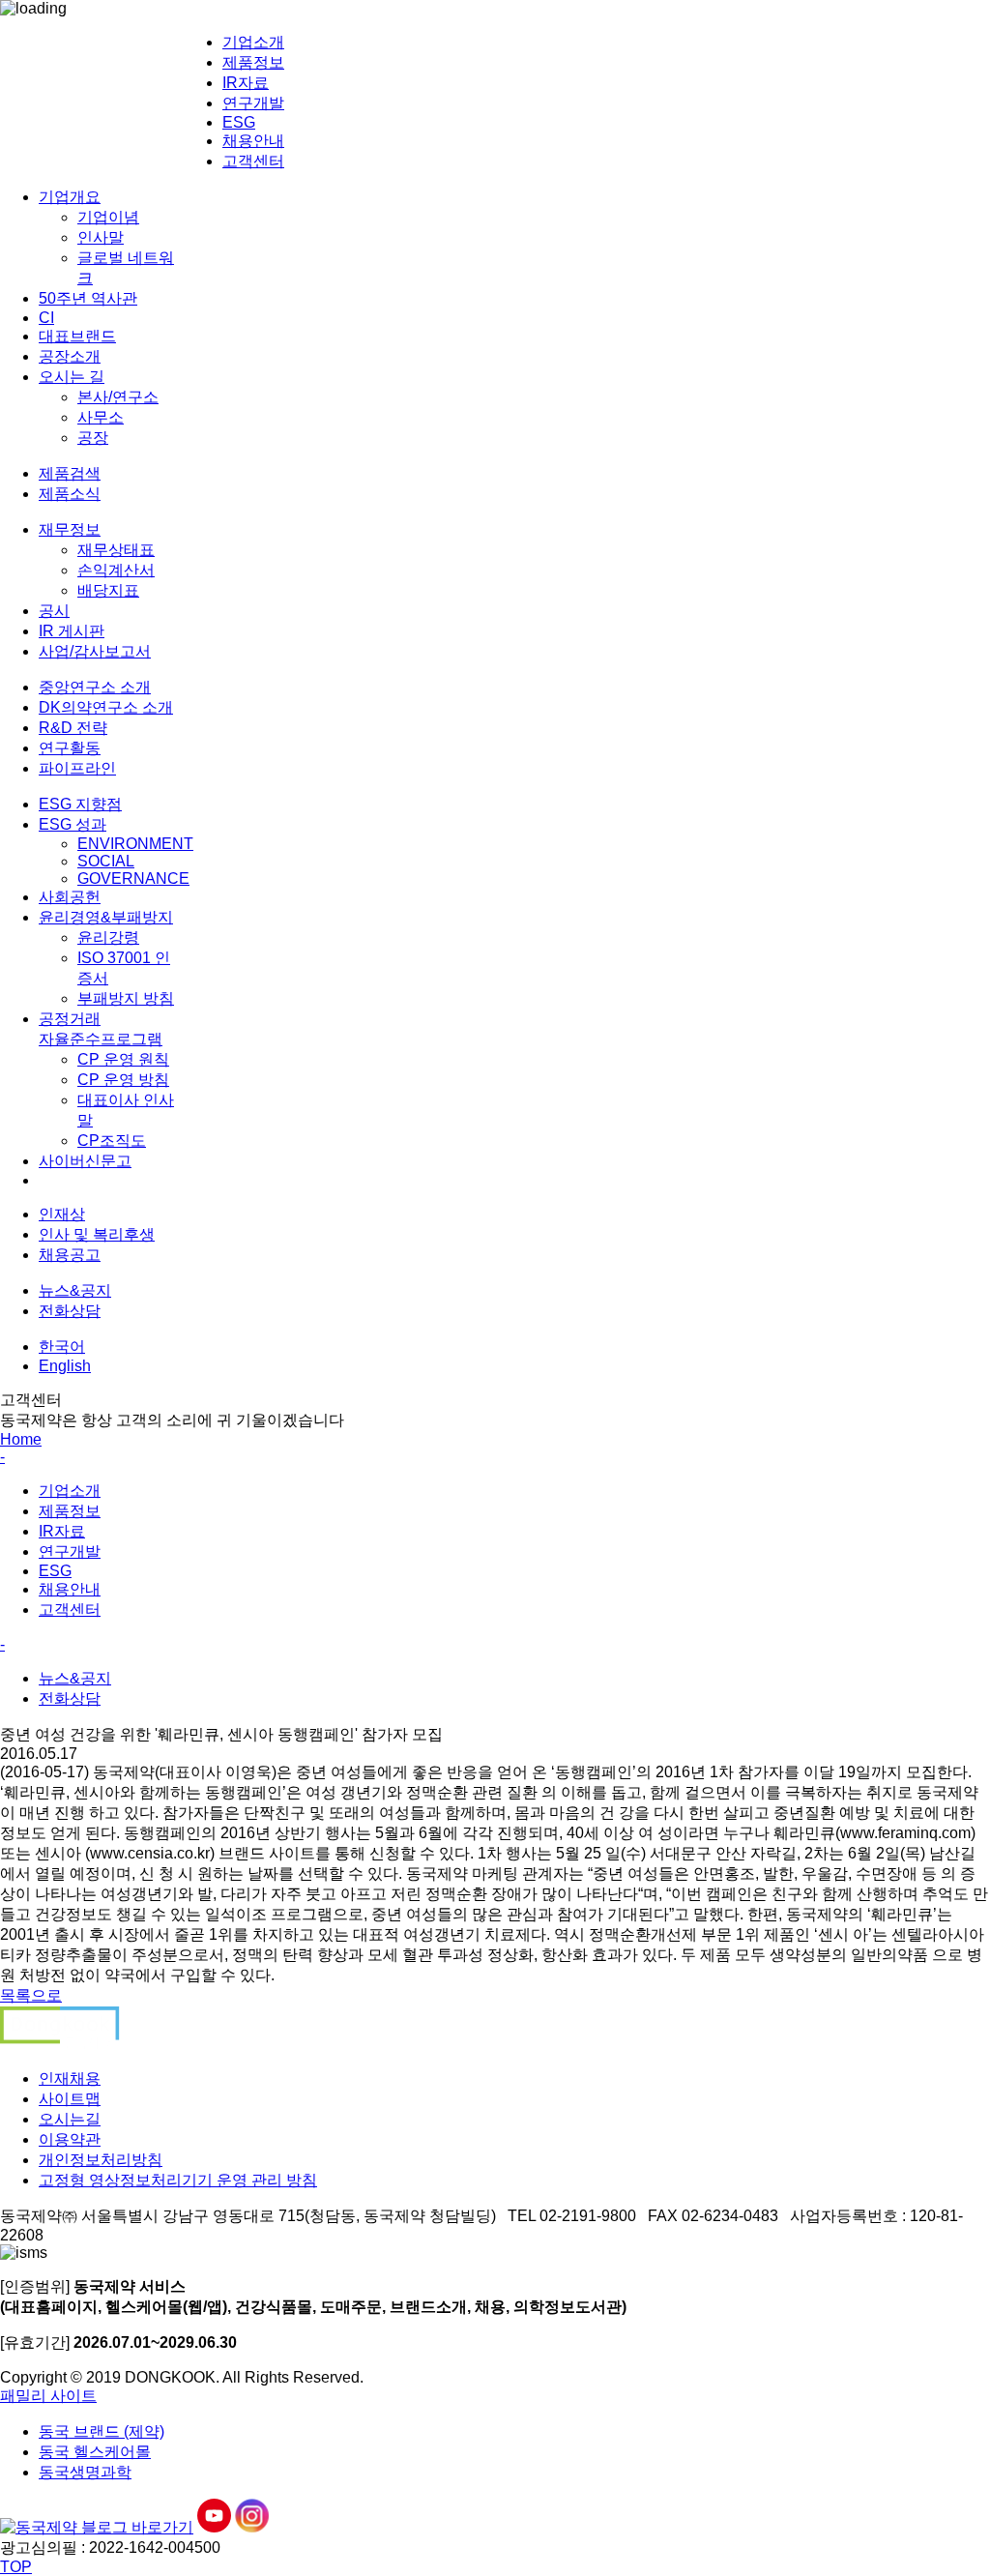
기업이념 (108, 217)
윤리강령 (108, 937)
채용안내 (253, 141)
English (65, 1366)
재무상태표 (116, 550)
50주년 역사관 (88, 298)
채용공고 (70, 1255)
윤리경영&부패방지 (106, 917)
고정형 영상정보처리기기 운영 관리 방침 (178, 2180)
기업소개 (253, 42)
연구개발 (253, 103)
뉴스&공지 (75, 1290)
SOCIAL (106, 861)
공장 (93, 438)
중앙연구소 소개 (95, 687)
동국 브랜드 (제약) (102, 2431)
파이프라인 (77, 768)
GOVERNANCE (133, 878)
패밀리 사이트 (48, 2396)
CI (46, 318)
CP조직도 (112, 1141)
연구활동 (70, 748)
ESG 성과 (73, 824)
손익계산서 (116, 570)
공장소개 (70, 356)
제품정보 (253, 62)
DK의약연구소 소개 (106, 707)
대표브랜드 (77, 336)
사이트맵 (70, 2099)
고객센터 (253, 161)
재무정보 (70, 529)
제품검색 (70, 473)
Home (21, 1439)
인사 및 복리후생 (97, 1234)
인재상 (62, 1214)
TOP (16, 2567)
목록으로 (31, 1995)
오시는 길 (72, 377)
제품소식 (70, 494)
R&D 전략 (73, 728)
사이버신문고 (85, 1161)
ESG (239, 122)
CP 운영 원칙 (123, 1059)
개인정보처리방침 (101, 2160)
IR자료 (246, 83)
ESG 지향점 (80, 804)
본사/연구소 (118, 397)
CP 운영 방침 (123, 1080)
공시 (54, 611)
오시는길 (70, 2119)
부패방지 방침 (126, 998)
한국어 (62, 1347)
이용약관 (70, 2139)
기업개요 (70, 197)
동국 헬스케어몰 (95, 2452)
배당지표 (108, 590)
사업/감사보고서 (95, 651)
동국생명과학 (85, 2472)
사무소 (101, 417)
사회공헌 (70, 897)
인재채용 (70, 2078)
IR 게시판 (72, 631)
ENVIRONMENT (135, 844)
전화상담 (70, 1311)
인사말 (101, 237)
